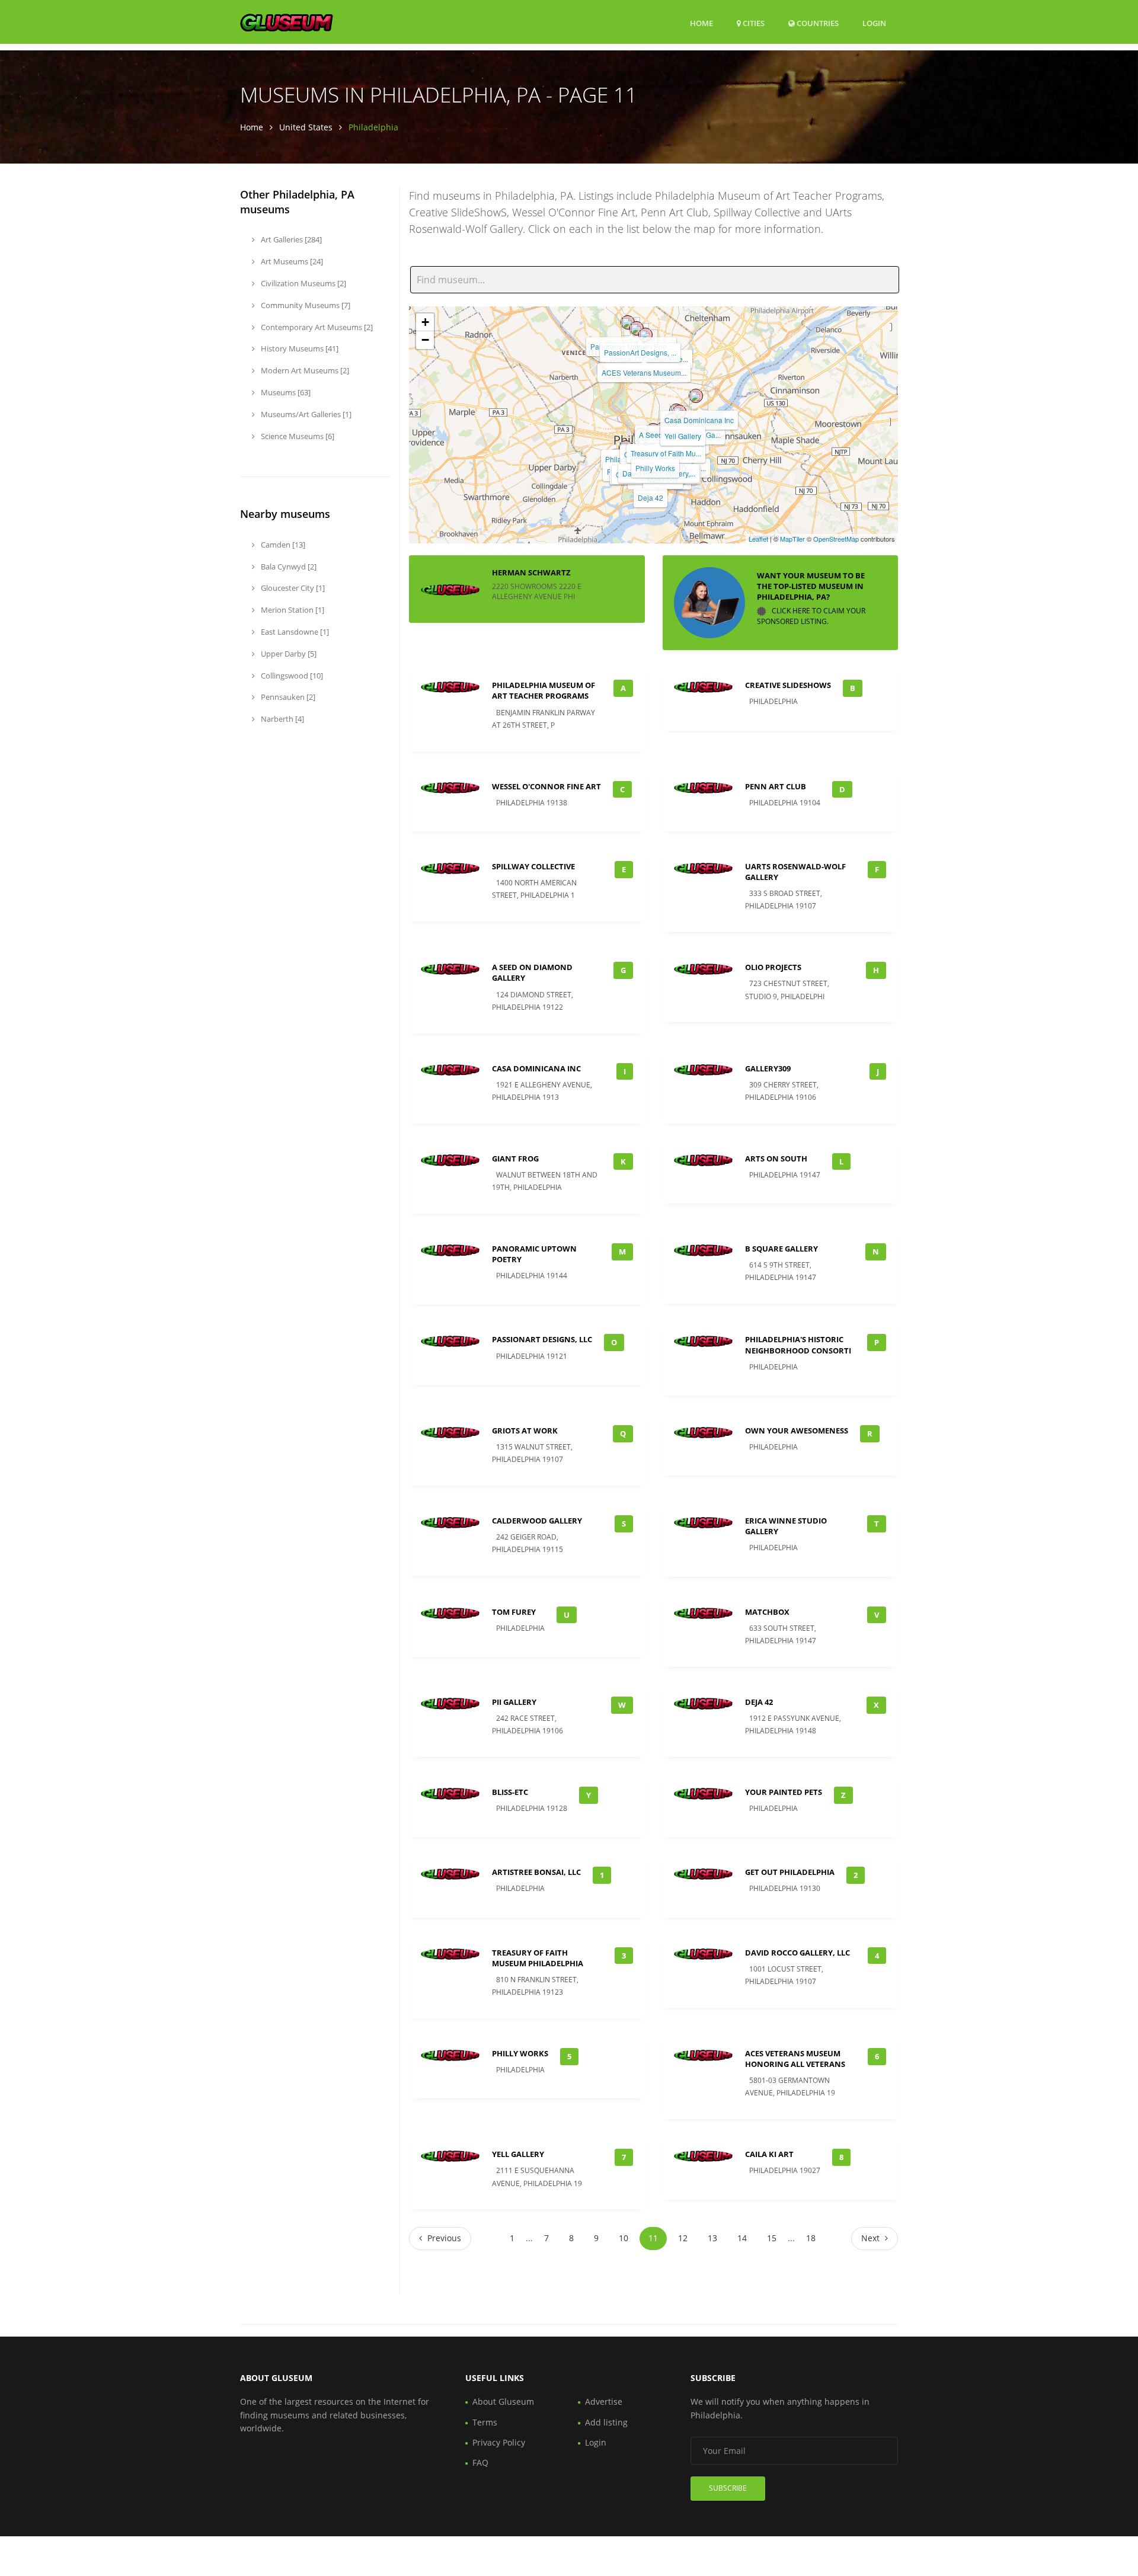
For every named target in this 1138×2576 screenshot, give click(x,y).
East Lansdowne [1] (294, 632)
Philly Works (655, 468)
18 (811, 2238)
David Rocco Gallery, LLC (797, 1953)
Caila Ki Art (769, 2154)
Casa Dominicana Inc (699, 420)
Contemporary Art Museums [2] (316, 327)
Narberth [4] (282, 719)
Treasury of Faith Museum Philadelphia (538, 1958)
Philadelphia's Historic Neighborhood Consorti (798, 1345)
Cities (753, 23)
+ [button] (425, 322)
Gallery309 (768, 1068)
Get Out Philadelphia (790, 1872)
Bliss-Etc (510, 1792)
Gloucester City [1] (292, 588)
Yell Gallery (683, 436)
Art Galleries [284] (290, 239)
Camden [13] (282, 545)
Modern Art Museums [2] (304, 370)
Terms (485, 2422)
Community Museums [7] (305, 305)
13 (712, 2238)
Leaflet (758, 539)
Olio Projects (773, 967)
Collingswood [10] (291, 676)
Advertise (604, 2401)
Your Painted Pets (784, 1792)
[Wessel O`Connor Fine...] (645, 335)
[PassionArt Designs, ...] (637, 328)
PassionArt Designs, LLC (542, 1339)
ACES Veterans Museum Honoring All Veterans (795, 2059)
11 (653, 2238)
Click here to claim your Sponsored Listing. (811, 616)
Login (874, 23)
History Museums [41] (299, 348)
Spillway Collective (533, 866)
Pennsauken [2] (287, 697)
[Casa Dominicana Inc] (696, 396)
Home (701, 23)
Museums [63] (285, 392)
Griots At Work (525, 1431)
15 (772, 2238)
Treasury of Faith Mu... (666, 453)
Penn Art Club (776, 786)
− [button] (425, 340)
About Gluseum (503, 2401)
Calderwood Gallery (537, 1521)
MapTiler (792, 539)
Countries (817, 23)
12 (683, 2238)
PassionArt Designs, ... (640, 352)
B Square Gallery (781, 1249)
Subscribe (728, 2488)
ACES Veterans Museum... (644, 372)
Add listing (606, 2422)
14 (742, 2238)
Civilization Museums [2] (303, 283)
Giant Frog (515, 1159)
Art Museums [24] (291, 261)
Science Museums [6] (297, 436)
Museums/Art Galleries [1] (305, 414)
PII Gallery (514, 1702)
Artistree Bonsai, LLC (536, 1872)
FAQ (480, 2463)
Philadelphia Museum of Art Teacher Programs (544, 690)
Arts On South (776, 1159)
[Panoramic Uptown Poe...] (628, 322)
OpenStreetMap (836, 539)
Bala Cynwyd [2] (288, 567)
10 (624, 2238)
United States (306, 127)
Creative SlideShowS (788, 685)
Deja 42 (650, 497)
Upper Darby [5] (288, 654)
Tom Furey (514, 1612)
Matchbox (767, 1612)
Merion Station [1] (292, 610)
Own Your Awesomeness (797, 1431)
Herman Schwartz (531, 572)
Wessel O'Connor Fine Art (546, 786)
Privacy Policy (499, 2442)
